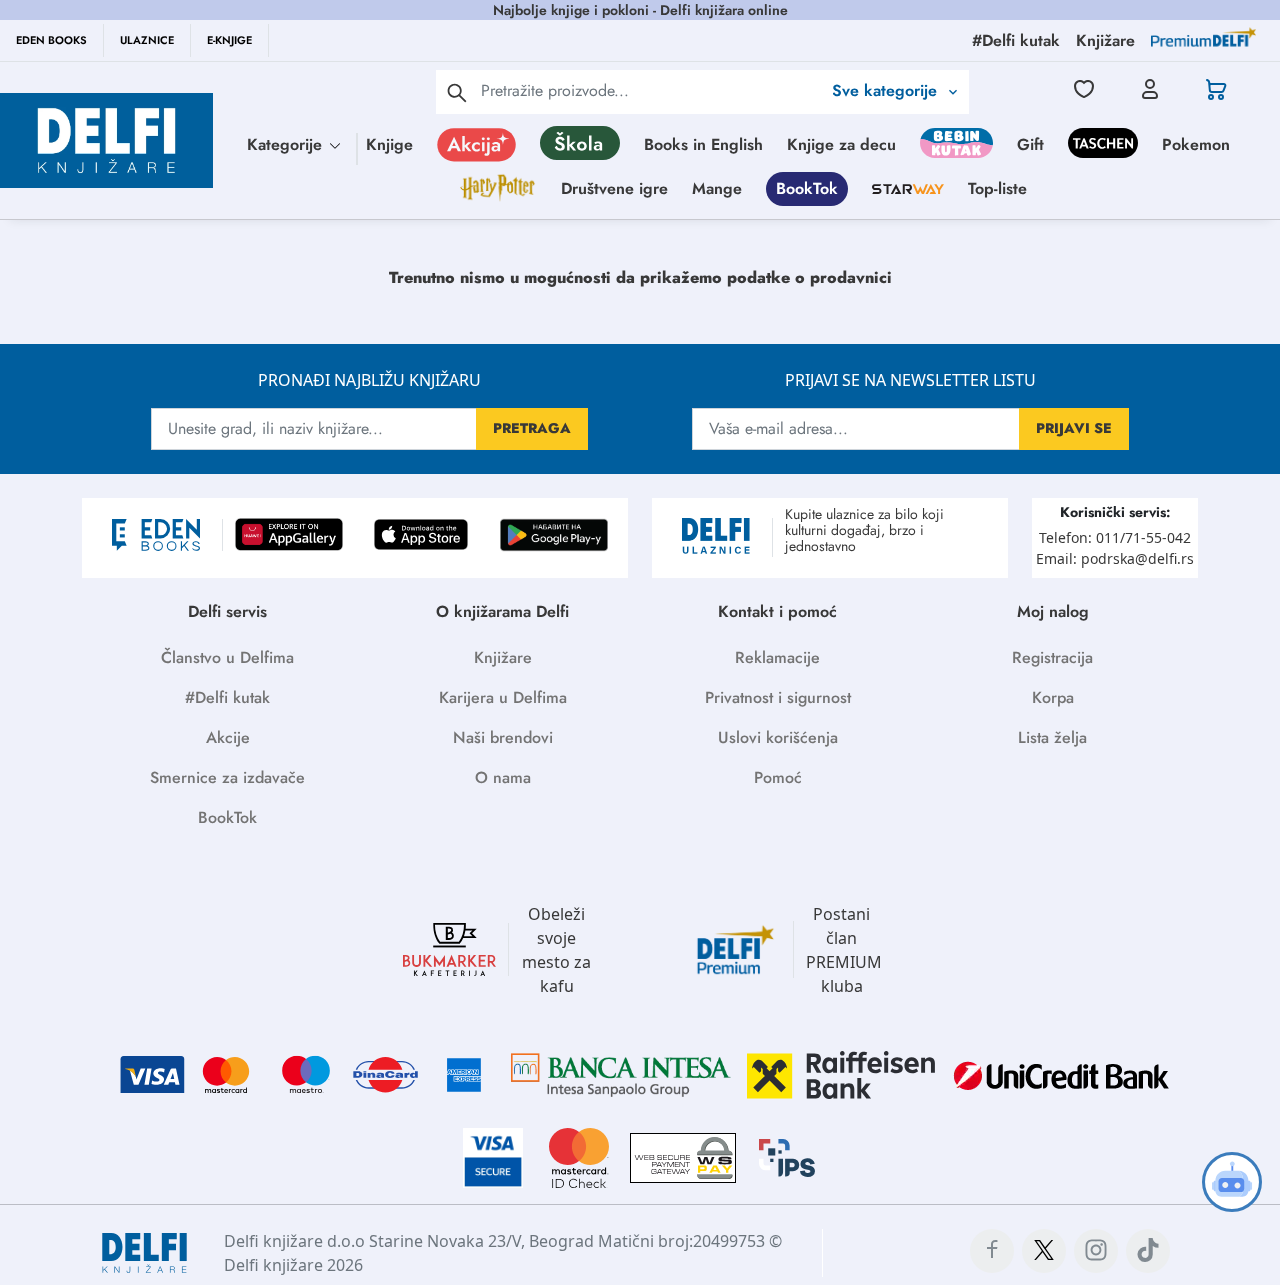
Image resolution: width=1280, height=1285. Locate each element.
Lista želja (1052, 737)
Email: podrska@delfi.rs (1115, 558)
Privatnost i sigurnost (778, 697)
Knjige (389, 144)
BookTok (807, 188)
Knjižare (503, 657)
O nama (503, 777)
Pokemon (1196, 144)
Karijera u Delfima (503, 697)
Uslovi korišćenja (778, 737)
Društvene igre (614, 188)
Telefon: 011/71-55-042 (1115, 537)
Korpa (1053, 697)
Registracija (1052, 657)
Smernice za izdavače (227, 777)
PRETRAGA (532, 428)
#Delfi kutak (227, 697)
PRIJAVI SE (1074, 428)
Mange (717, 188)
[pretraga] (457, 92)
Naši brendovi (503, 737)
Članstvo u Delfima (227, 657)
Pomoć (778, 777)
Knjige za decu (841, 144)
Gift (1030, 144)
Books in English (703, 144)
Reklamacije (777, 657)
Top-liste (997, 188)
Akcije (228, 737)
